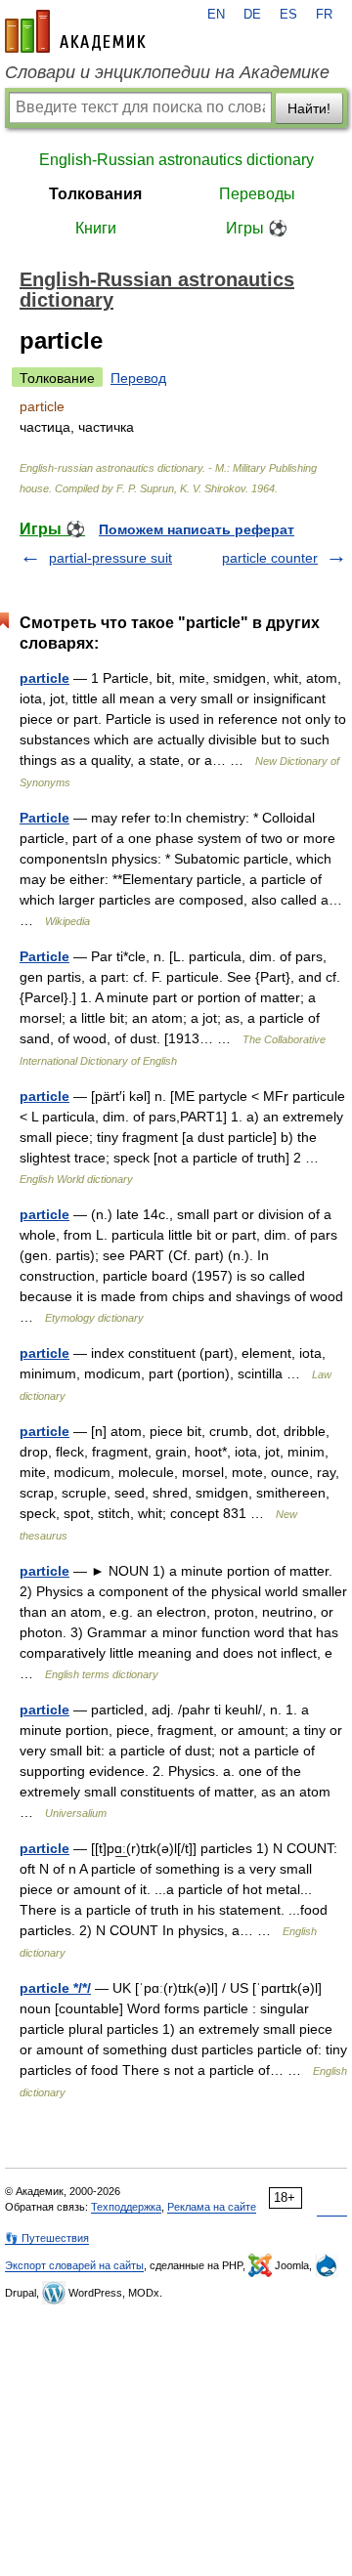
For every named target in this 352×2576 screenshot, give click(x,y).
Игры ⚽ (257, 228)
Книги (96, 228)
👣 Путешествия (47, 2238)
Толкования (95, 194)
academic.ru (75, 31)
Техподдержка (126, 2207)
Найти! (309, 108)
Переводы (257, 194)
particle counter (270, 558)
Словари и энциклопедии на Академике (167, 72)
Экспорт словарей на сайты (74, 2265)
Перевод (138, 378)
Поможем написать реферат (197, 529)
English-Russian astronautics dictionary (176, 160)
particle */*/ (55, 1988)
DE (252, 15)
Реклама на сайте (212, 2207)
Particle (44, 818)
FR (324, 15)
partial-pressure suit (110, 558)
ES (288, 15)
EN (216, 15)
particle (44, 678)
